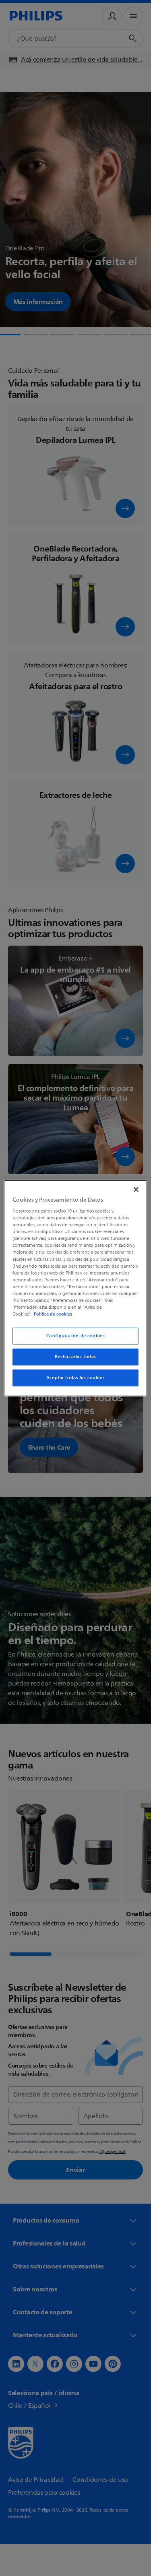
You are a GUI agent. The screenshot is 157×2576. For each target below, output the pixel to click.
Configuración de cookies (76, 1336)
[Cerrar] (136, 1189)
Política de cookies (53, 1314)
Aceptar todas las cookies (75, 1378)
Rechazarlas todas (75, 1357)
